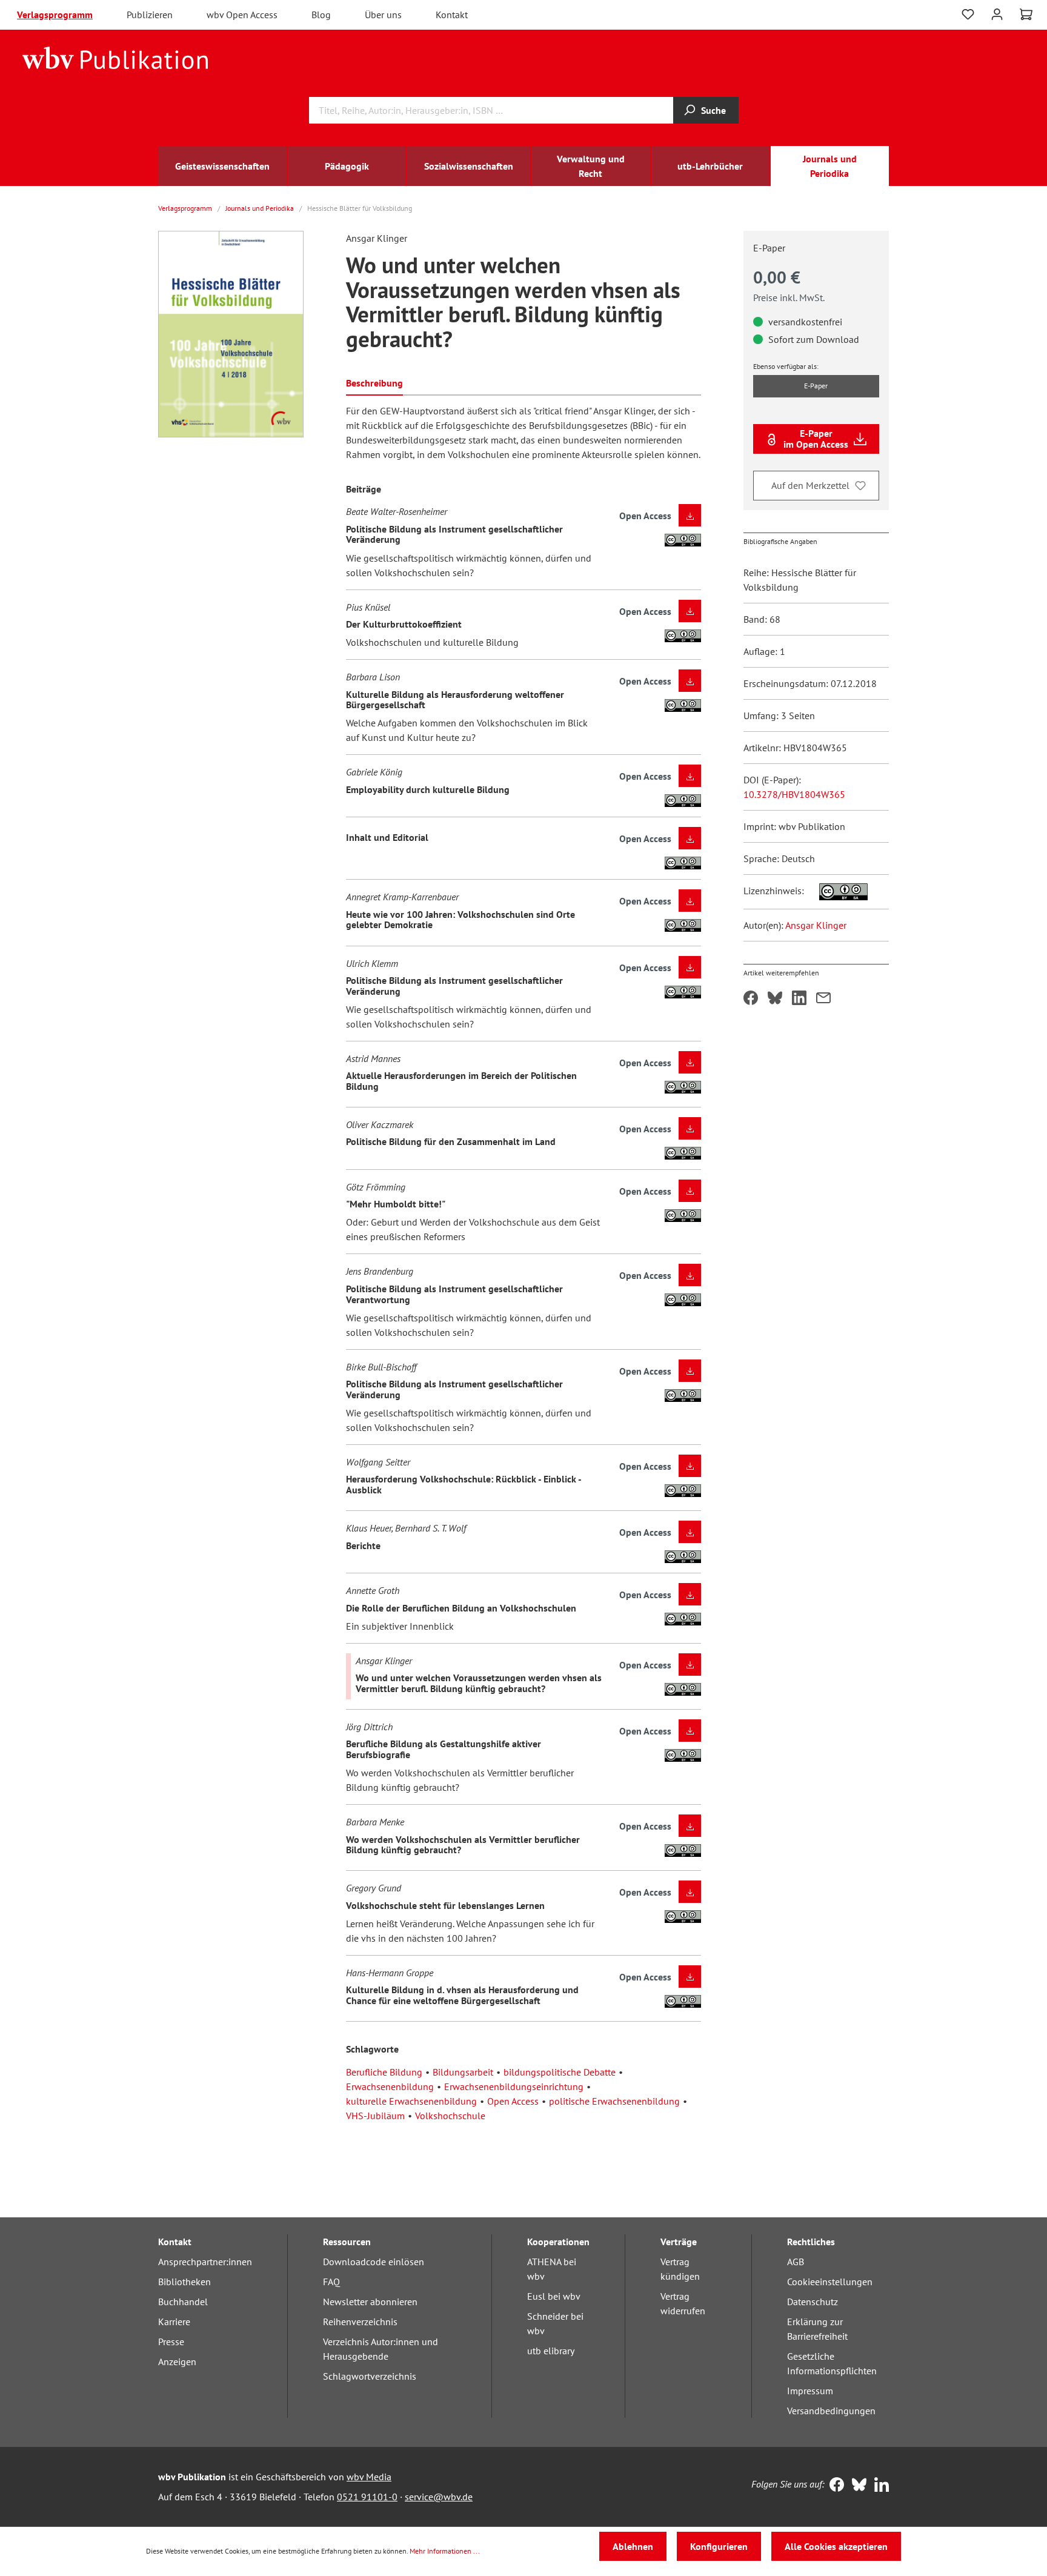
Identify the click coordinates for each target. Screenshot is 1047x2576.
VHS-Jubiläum (375, 2116)
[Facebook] (834, 2486)
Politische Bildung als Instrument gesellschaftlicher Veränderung (454, 534)
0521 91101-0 (367, 2497)
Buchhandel (183, 2302)
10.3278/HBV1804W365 (794, 794)
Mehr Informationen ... (445, 2551)
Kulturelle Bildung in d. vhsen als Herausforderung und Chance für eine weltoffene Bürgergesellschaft (462, 1995)
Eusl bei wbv (554, 2296)
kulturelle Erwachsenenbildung (411, 2101)
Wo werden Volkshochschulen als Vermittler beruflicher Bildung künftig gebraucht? (463, 1845)
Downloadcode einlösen (374, 2262)
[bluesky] (856, 2486)
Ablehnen (633, 2546)
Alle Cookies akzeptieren (836, 2546)
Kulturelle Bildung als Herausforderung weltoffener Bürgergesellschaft (455, 700)
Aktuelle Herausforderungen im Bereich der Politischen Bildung (461, 1081)
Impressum (810, 2391)
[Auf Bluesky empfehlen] (775, 999)
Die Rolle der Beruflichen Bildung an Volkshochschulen (461, 1608)
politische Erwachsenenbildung (614, 2101)
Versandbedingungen (831, 2411)
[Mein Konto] (997, 13)
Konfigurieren (719, 2546)
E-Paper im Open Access (816, 439)
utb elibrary (551, 2351)
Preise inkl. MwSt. (789, 297)
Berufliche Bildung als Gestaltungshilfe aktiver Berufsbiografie (444, 1749)
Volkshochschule (450, 2116)
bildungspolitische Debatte (560, 2072)
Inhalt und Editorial (387, 837)
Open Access (513, 2101)
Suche (713, 110)
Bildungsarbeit (463, 2072)
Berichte (363, 1545)
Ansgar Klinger (816, 925)
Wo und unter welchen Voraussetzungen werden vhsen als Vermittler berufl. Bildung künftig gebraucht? (479, 1683)
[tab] (374, 382)
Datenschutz (813, 2302)
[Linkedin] (879, 2486)
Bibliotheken (184, 2282)
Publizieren (150, 15)
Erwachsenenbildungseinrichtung (514, 2086)
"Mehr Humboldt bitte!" (396, 1204)
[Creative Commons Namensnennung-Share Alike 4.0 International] (837, 891)
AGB (796, 2262)
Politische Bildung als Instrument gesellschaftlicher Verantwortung (454, 1294)
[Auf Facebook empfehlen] (751, 999)
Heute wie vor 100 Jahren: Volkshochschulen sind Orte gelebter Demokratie (460, 920)
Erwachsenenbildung (390, 2086)
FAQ (331, 2282)
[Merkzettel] (968, 15)
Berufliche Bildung (384, 2072)
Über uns (383, 15)
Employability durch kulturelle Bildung (428, 789)
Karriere (174, 2322)
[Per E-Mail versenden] (823, 999)
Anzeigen (177, 2362)
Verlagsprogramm (55, 15)
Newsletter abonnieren (370, 2302)
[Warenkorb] (1026, 15)
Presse (171, 2342)
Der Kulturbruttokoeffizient (404, 624)
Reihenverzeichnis (360, 2322)
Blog (321, 15)
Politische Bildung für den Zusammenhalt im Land (451, 1141)
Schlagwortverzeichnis (370, 2376)
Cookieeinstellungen (830, 2282)
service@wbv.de (439, 2497)
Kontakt (452, 15)
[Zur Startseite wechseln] (115, 57)
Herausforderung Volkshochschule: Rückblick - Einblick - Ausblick (464, 1484)
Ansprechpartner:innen (205, 2262)
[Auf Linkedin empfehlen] (799, 999)
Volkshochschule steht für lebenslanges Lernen (445, 1905)
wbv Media (369, 2477)
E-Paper (816, 386)
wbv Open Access (242, 15)
